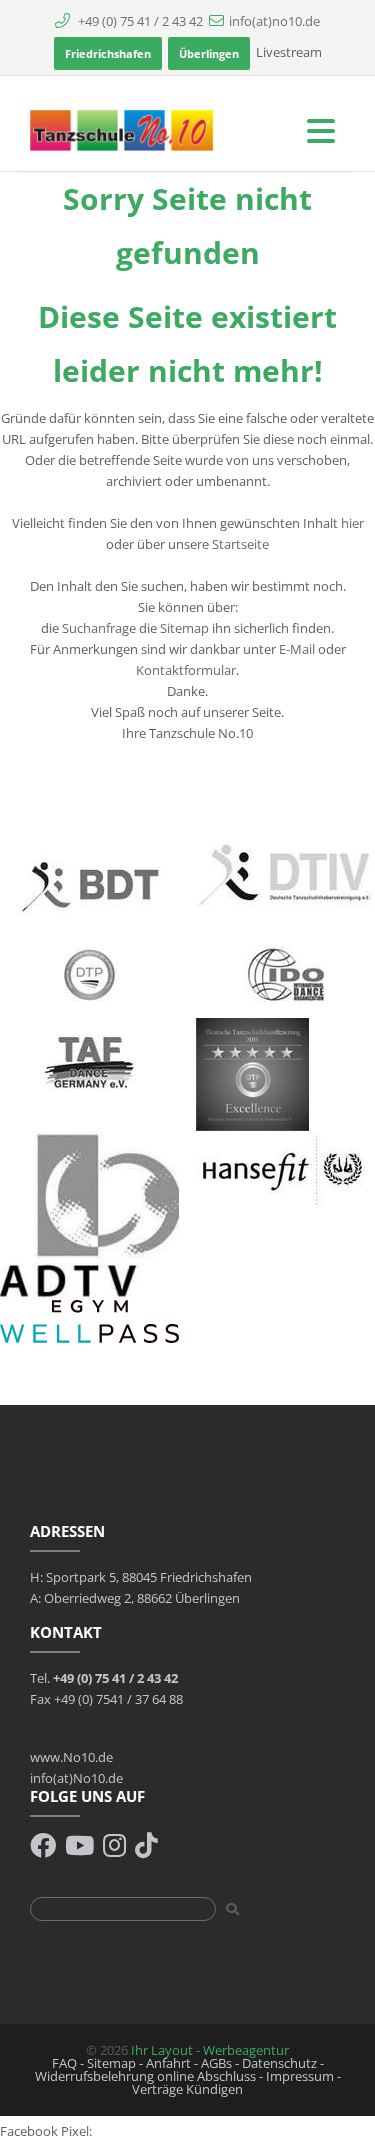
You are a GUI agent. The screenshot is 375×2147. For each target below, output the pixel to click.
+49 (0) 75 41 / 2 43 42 (139, 21)
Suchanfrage (99, 628)
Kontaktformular (186, 670)
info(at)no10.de (274, 21)
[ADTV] (89, 1214)
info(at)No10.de (76, 1778)
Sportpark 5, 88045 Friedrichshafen (149, 1577)
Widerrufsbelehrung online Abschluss (145, 2076)
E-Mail (297, 649)
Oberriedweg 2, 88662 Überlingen (142, 1598)
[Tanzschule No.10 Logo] (122, 129)
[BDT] (89, 885)
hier (352, 523)
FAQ (64, 2063)
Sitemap (186, 628)
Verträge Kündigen (187, 2089)
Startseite (240, 544)
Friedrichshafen (108, 53)
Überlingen (209, 53)
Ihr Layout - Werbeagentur (210, 2050)
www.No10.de (71, 1757)
